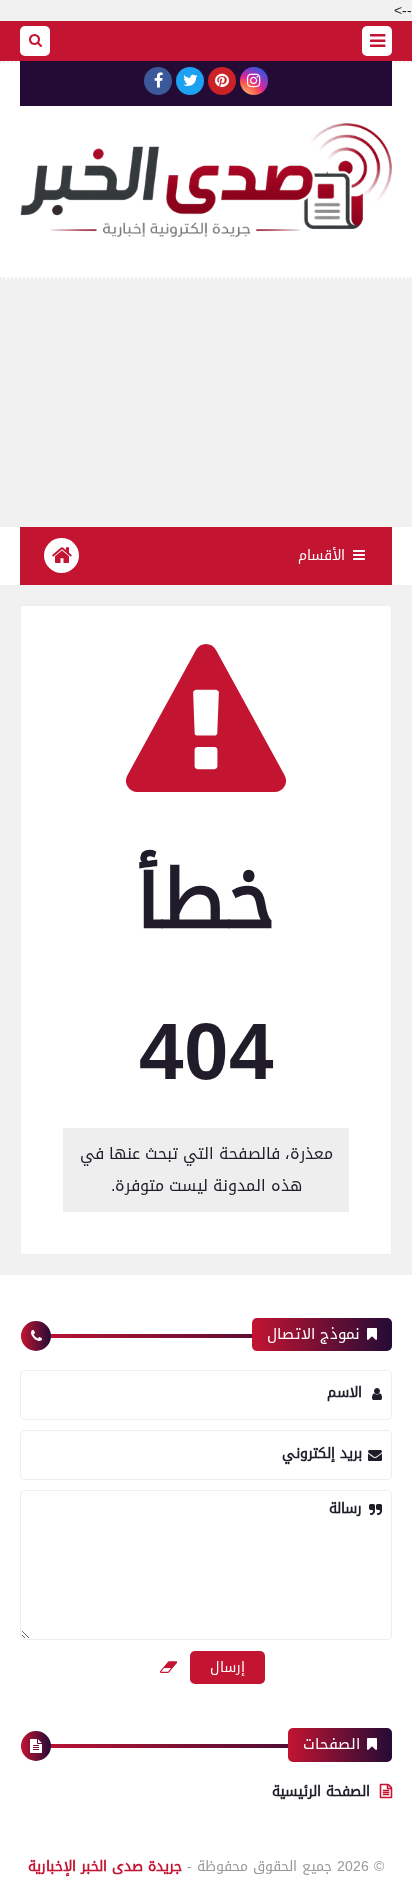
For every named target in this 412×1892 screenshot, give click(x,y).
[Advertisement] (206, 403)
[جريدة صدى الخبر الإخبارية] (206, 180)
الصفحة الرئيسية (321, 1791)
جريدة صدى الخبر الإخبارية (105, 1866)
